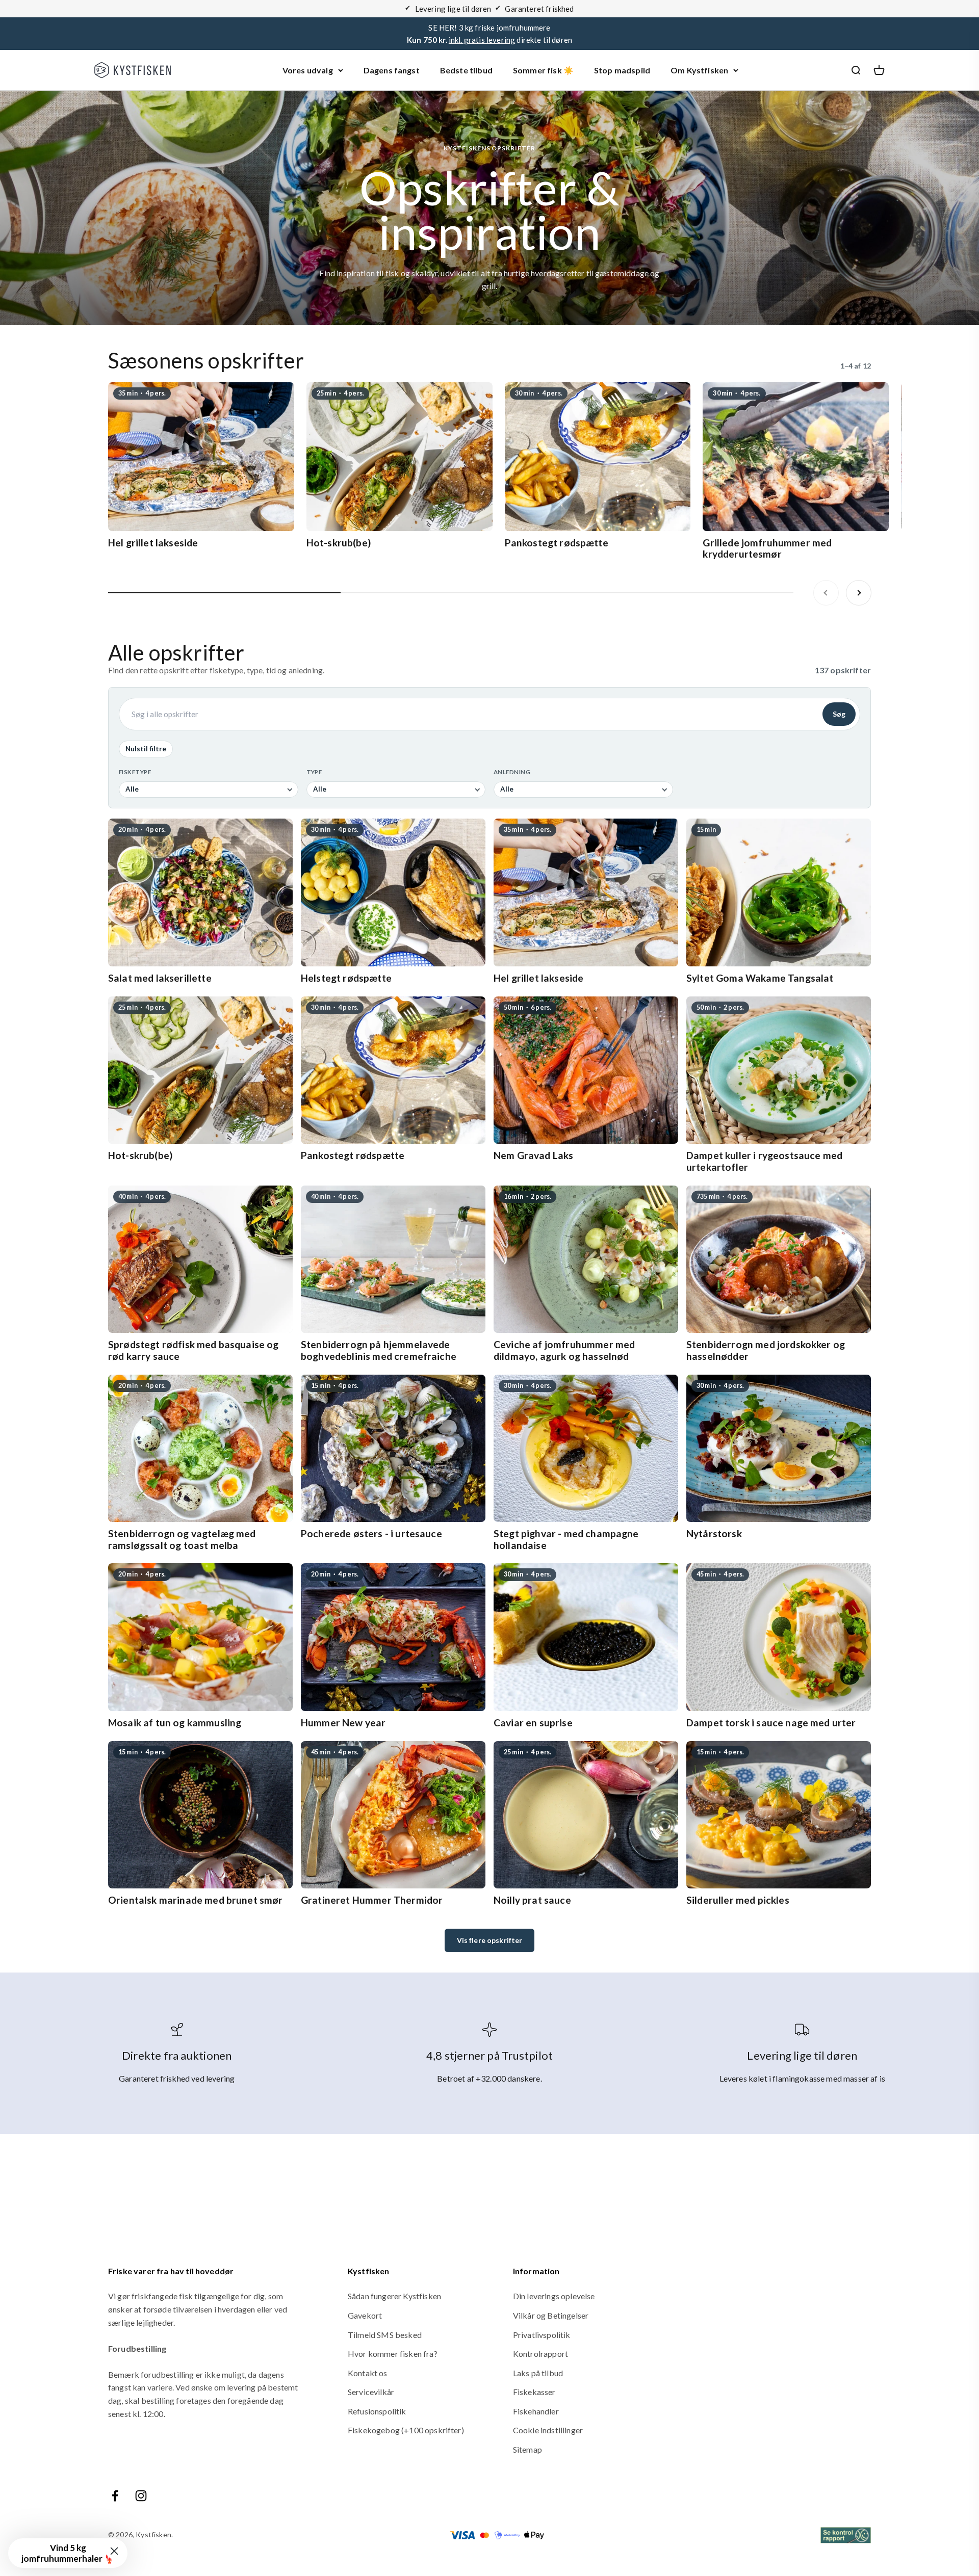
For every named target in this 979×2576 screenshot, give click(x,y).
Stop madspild (622, 70)
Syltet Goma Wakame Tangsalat (760, 978)
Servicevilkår (371, 2392)
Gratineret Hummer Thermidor (372, 1900)
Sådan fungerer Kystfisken (394, 2296)
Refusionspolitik (377, 2411)
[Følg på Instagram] (141, 2496)
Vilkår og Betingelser (551, 2315)
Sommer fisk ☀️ (543, 70)
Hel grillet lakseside (153, 543)
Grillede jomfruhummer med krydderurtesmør (767, 548)
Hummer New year (343, 1723)
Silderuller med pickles (738, 1900)
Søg (839, 714)
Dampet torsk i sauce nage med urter (771, 1723)
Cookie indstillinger (548, 2430)
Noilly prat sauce (532, 1900)
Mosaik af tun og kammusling (175, 1723)
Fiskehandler (536, 2411)
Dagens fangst (392, 70)
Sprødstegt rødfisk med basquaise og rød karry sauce (194, 1350)
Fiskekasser (534, 2392)
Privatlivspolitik (542, 2335)
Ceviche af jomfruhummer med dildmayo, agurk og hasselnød (564, 1350)
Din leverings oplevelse (554, 2296)
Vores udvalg (308, 70)
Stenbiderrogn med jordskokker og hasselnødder (766, 1350)
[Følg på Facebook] (115, 2496)
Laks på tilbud (538, 2373)
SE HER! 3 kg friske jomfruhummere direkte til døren (489, 34)
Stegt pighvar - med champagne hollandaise (566, 1539)
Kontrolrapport (540, 2354)
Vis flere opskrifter (490, 1940)
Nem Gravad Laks (533, 1155)
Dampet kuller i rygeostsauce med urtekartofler (764, 1161)
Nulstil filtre (146, 749)
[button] (68, 2553)
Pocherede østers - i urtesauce (371, 1533)
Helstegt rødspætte (346, 978)
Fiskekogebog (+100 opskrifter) (406, 2430)
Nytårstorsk (714, 1533)
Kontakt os (368, 2373)
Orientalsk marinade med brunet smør (196, 1900)
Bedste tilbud (466, 70)
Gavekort (365, 2315)
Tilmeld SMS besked (385, 2335)
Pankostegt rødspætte (557, 543)
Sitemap (527, 2449)
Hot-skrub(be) (339, 543)
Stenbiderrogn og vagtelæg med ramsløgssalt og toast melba (182, 1539)
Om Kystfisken (699, 70)
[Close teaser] (114, 2551)
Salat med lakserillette (160, 978)
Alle (132, 789)
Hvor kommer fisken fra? (393, 2354)
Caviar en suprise (533, 1723)
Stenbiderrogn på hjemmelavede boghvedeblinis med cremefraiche (379, 1350)
